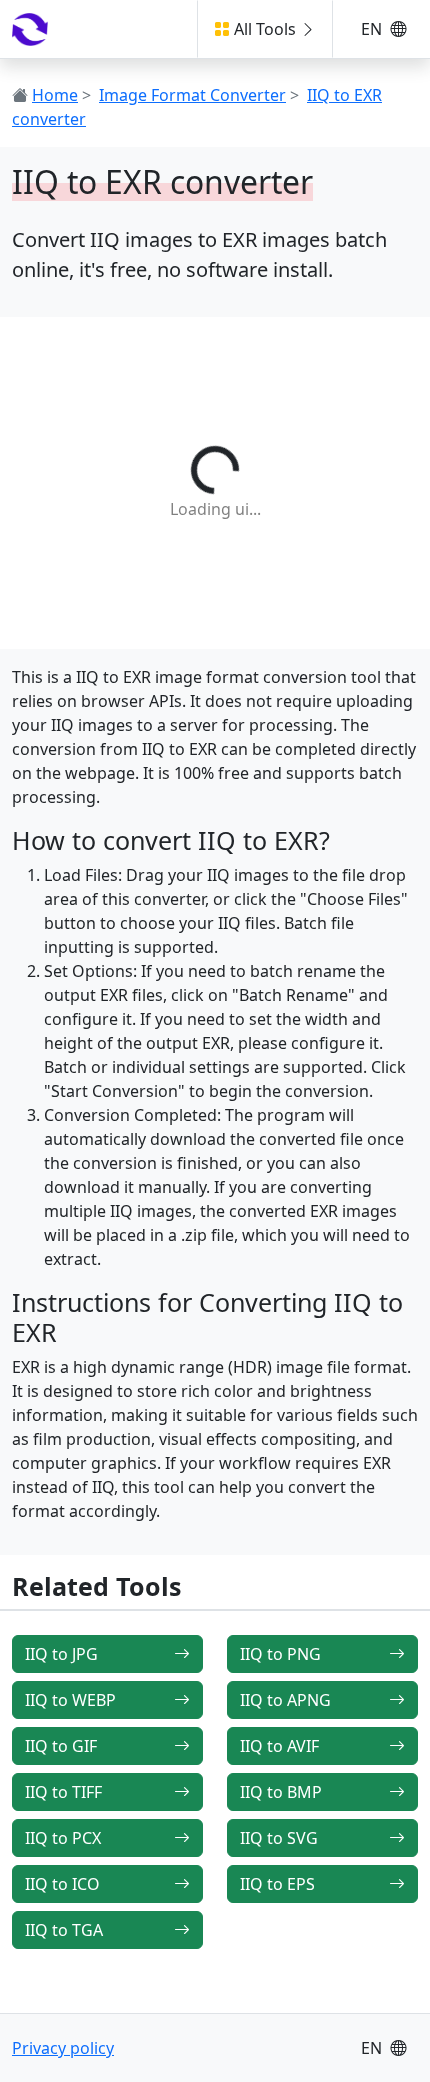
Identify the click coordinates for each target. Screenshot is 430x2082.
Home (55, 95)
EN (373, 29)
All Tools (265, 29)
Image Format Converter (192, 95)
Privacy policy (63, 2048)
